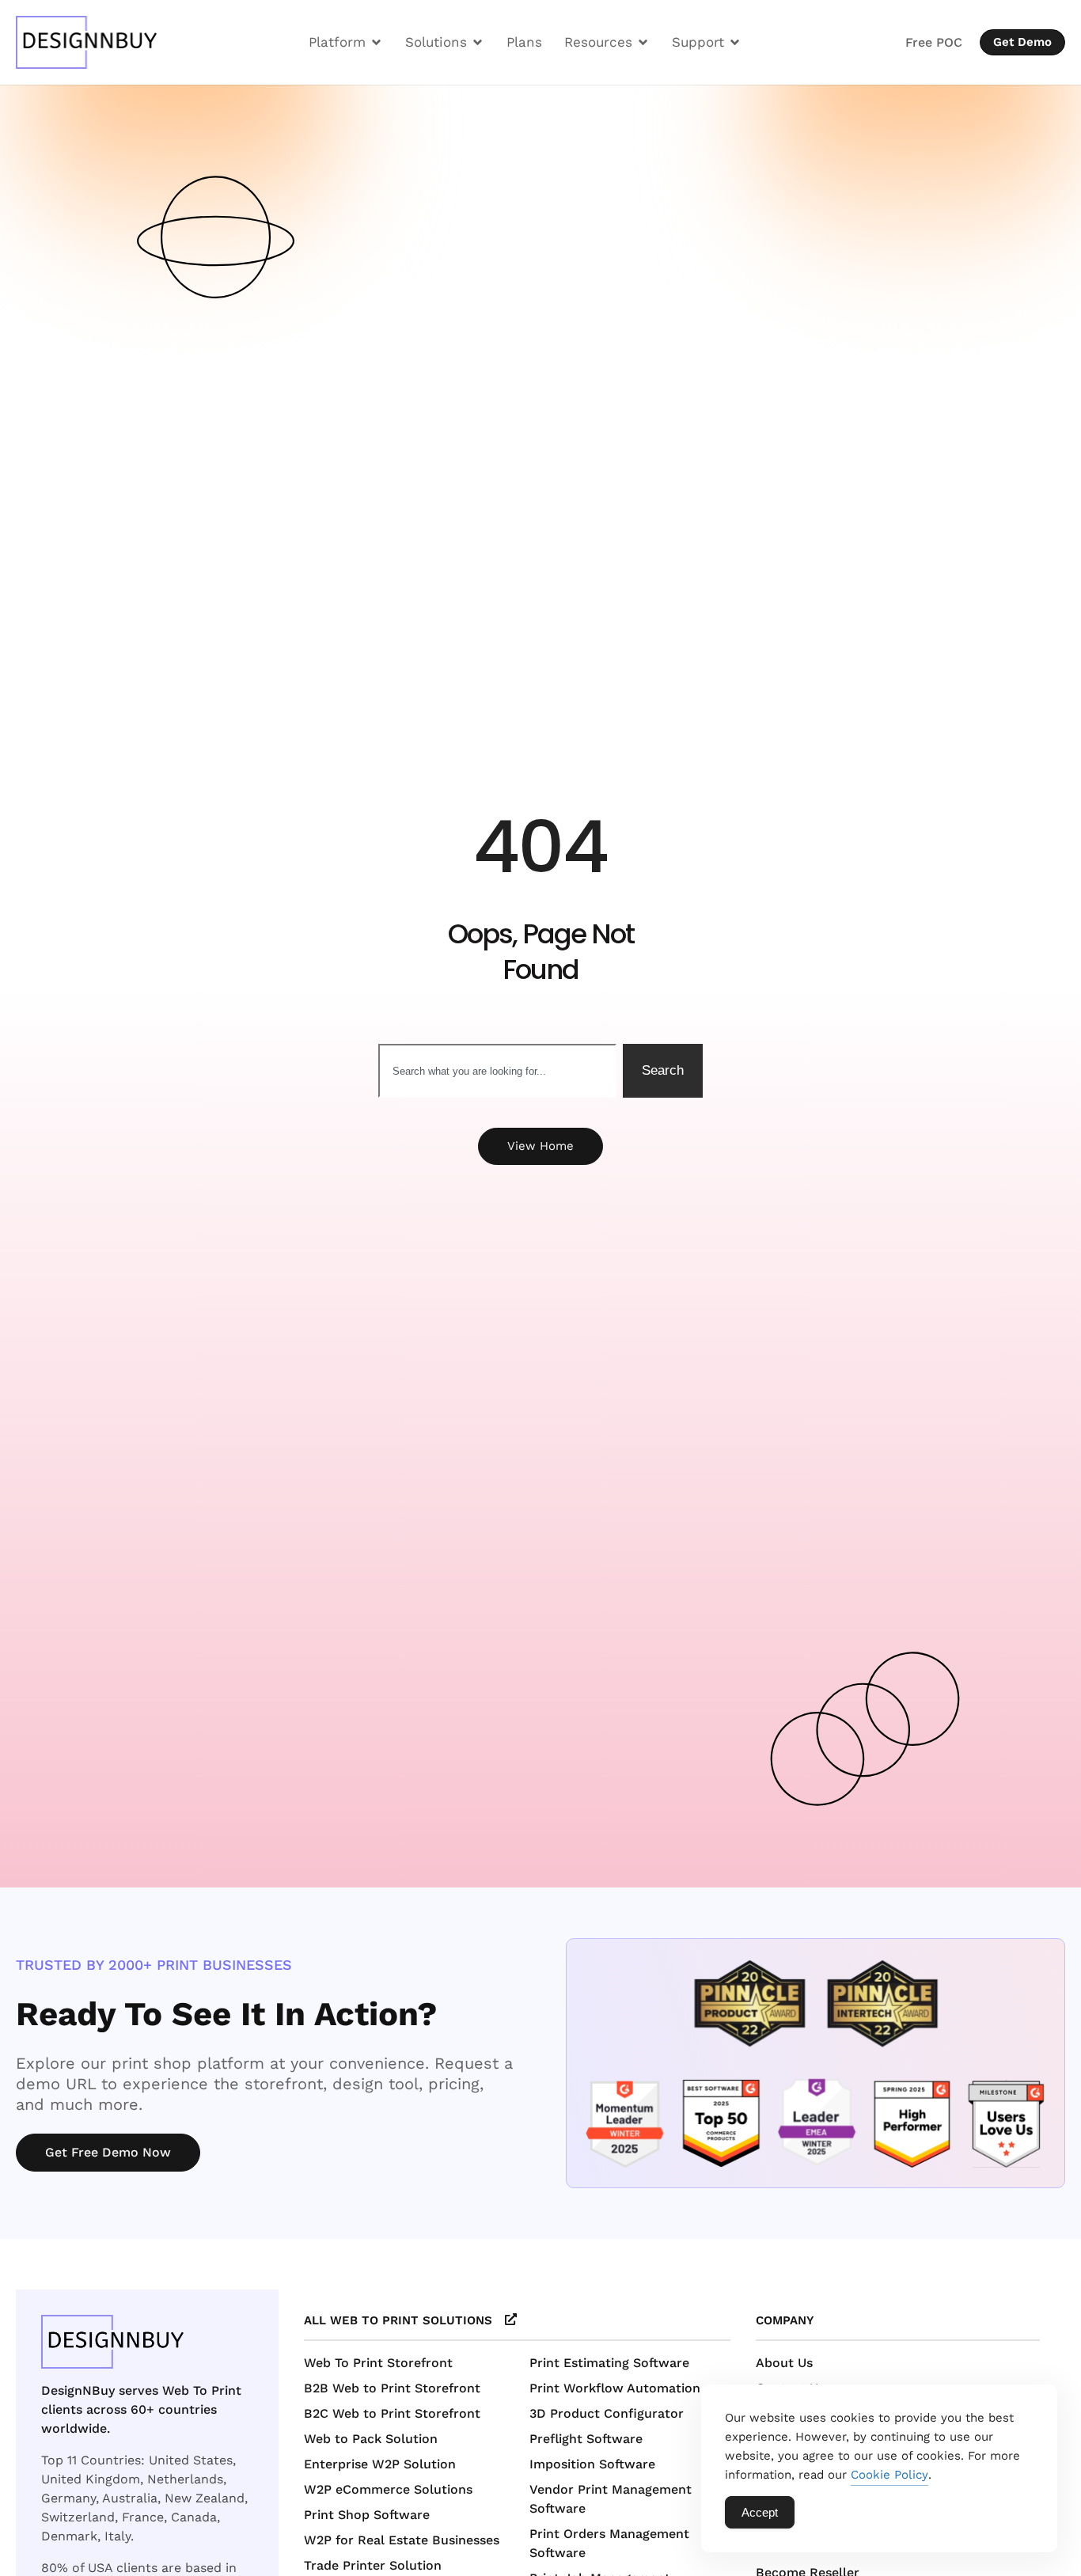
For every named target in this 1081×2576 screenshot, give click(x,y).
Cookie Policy (889, 2475)
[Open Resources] (643, 42)
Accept (760, 2512)
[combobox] (497, 1071)
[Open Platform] (376, 42)
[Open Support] (735, 42)
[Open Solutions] (478, 42)
